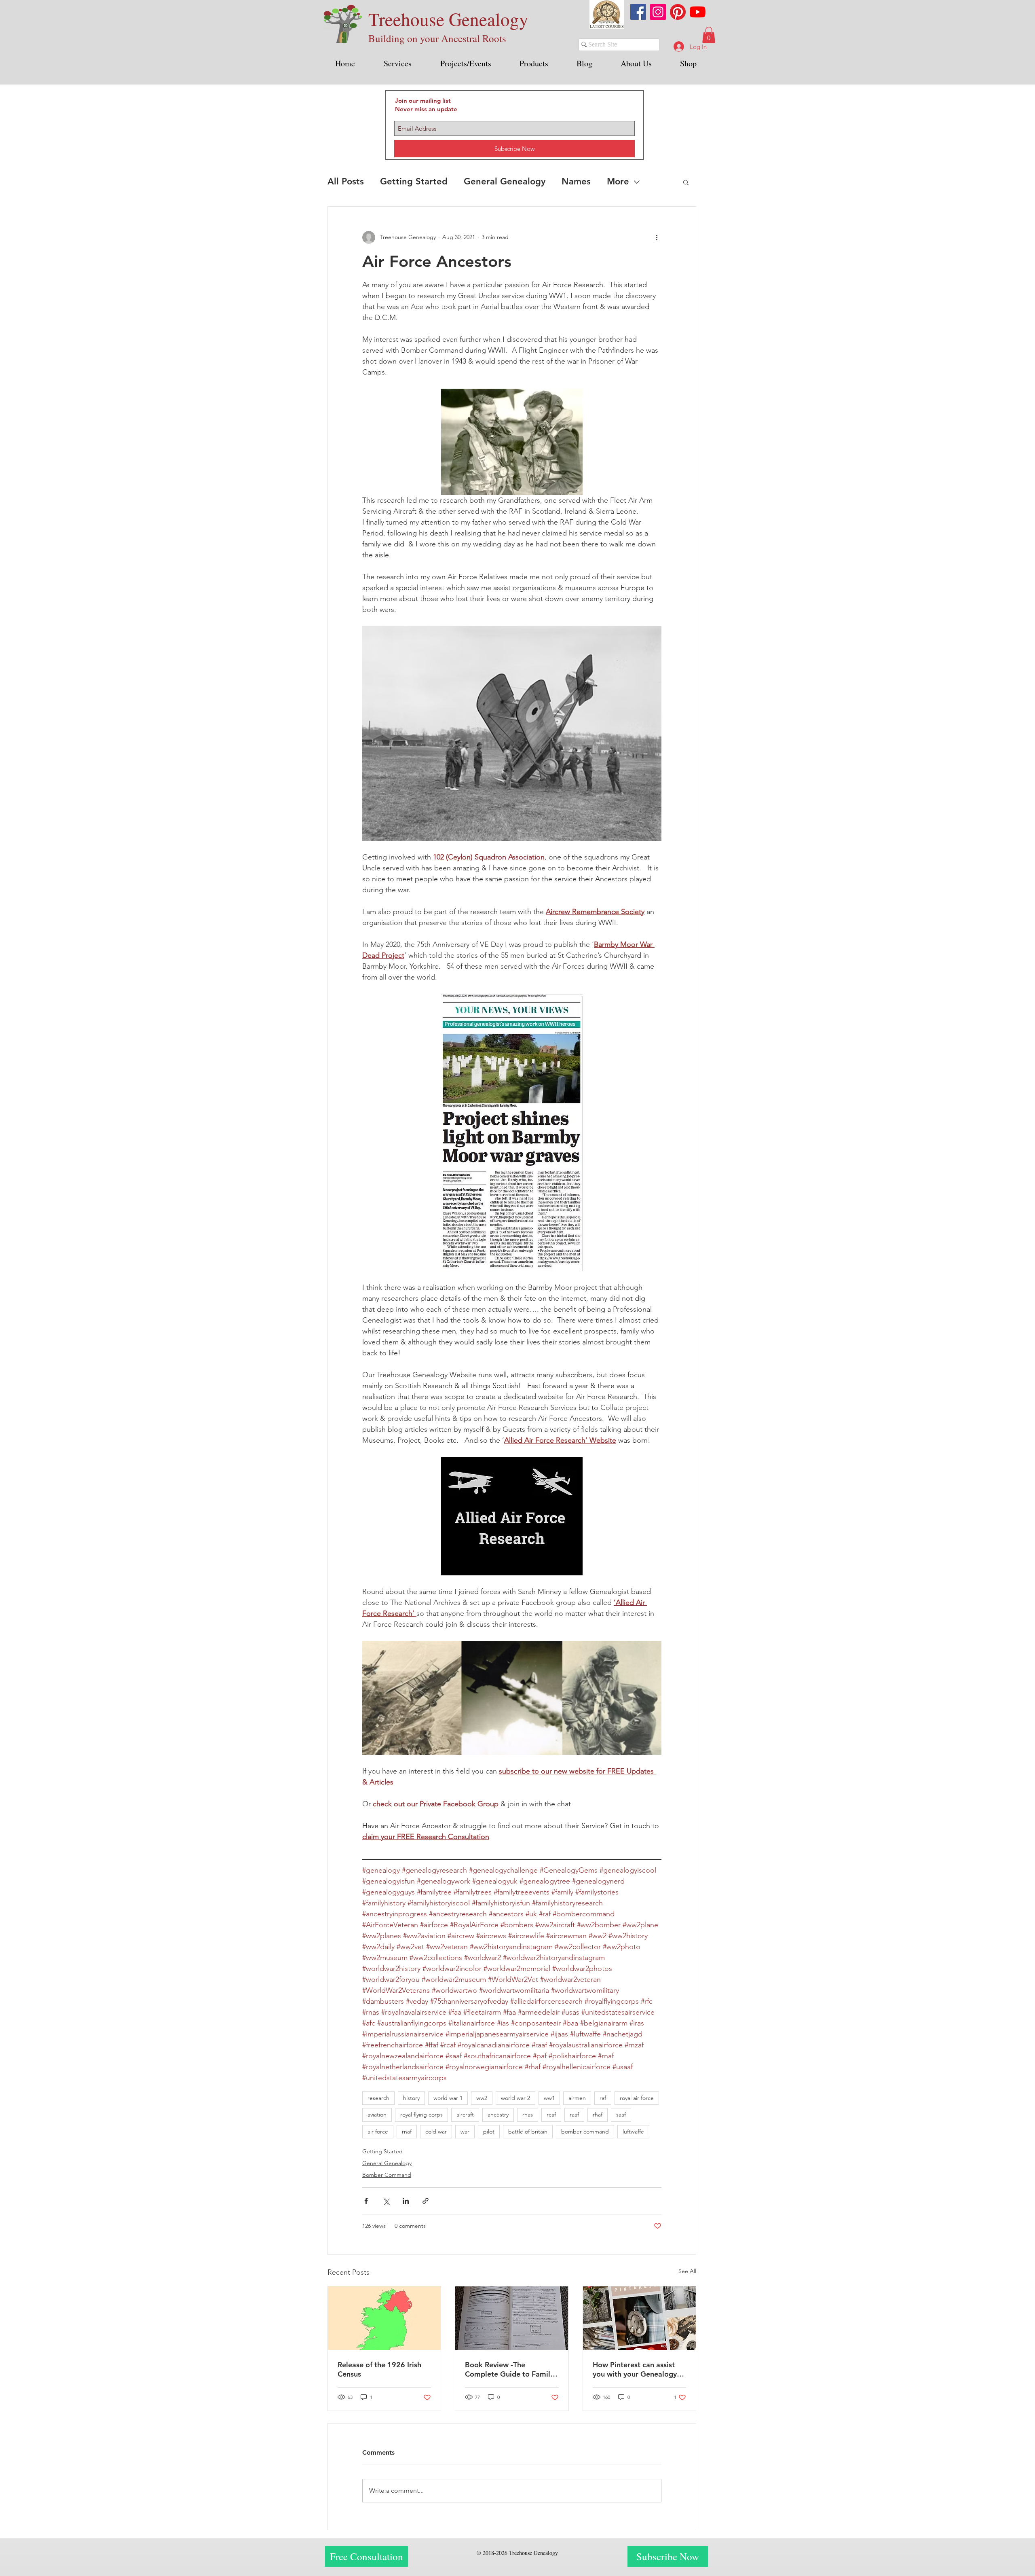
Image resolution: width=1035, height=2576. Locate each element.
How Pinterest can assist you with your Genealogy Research (635, 2369)
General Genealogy (505, 181)
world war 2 (515, 2098)
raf (603, 2098)
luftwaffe (633, 2131)
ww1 (549, 2098)
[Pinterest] (678, 12)
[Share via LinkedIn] (406, 2201)
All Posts (346, 181)
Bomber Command (387, 2175)
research (378, 2098)
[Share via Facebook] (366, 2201)
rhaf (598, 2115)
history (411, 2098)
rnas (528, 2115)
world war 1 (448, 2098)
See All (687, 2271)
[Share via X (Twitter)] (386, 2201)
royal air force (637, 2098)
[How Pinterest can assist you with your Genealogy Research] (639, 2318)
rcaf (551, 2115)
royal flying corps (421, 2115)
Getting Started (414, 181)
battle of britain (528, 2131)
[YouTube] (698, 12)
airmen (577, 2098)
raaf (574, 2115)
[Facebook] (638, 12)
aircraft (465, 2115)
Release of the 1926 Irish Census (379, 2369)
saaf (621, 2115)
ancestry (498, 2115)
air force (378, 2131)
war (465, 2131)
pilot (489, 2131)
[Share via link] (426, 2201)
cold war (436, 2131)
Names (576, 181)
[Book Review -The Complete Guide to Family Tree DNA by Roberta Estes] (512, 2318)
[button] (709, 35)
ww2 (482, 2098)
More (618, 181)
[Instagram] (658, 12)
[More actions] (657, 237)
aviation (377, 2115)
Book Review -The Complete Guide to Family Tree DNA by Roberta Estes (511, 2369)
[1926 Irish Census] (384, 2318)
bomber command (585, 2131)
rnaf (407, 2131)
